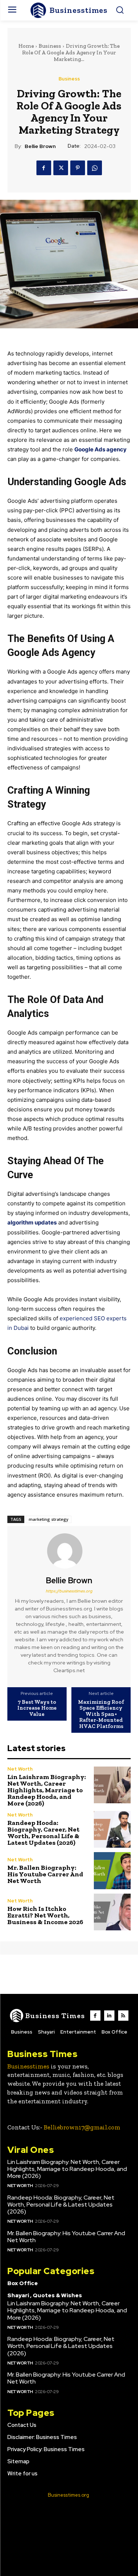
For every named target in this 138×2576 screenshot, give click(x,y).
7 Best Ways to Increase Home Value (37, 1708)
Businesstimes (28, 2066)
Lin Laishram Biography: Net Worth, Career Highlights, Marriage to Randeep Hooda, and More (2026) (47, 1790)
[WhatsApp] (95, 168)
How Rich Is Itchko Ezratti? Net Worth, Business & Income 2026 (45, 1915)
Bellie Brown (40, 146)
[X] (61, 168)
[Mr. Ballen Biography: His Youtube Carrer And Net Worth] (112, 1871)
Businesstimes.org (68, 2495)
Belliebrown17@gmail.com (82, 2127)
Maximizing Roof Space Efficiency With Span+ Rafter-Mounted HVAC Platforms (101, 1714)
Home (26, 46)
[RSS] (123, 2016)
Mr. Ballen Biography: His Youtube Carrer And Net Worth (45, 1874)
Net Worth (20, 1769)
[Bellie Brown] (69, 1551)
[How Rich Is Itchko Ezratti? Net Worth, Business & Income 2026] (112, 1912)
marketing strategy (49, 1519)
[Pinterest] (78, 168)
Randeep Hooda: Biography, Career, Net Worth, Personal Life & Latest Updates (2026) (43, 1833)
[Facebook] (44, 168)
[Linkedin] (109, 2016)
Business (50, 46)
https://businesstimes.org (69, 1591)
